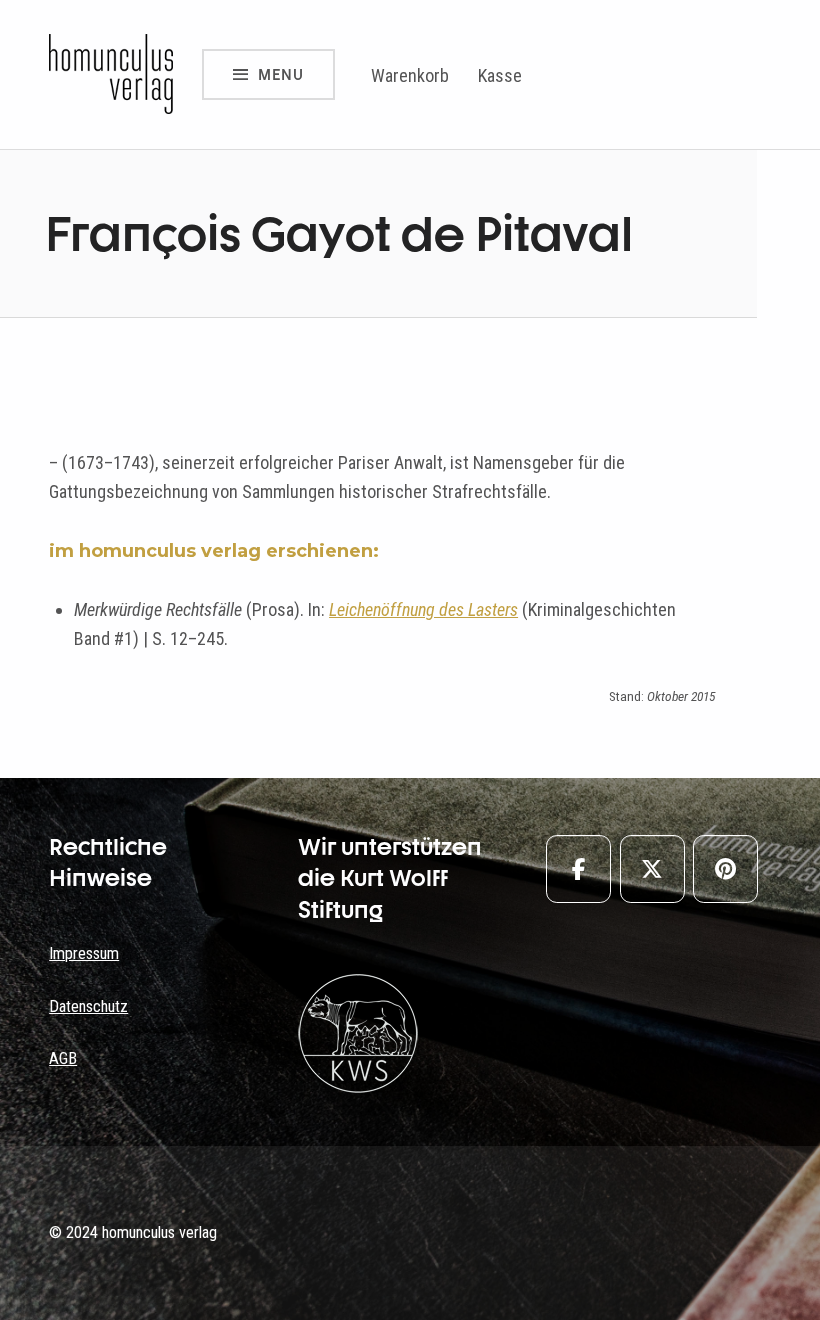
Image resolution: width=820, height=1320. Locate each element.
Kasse (500, 75)
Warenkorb (410, 75)
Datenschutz (88, 1006)
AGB (63, 1058)
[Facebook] (578, 869)
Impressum (84, 953)
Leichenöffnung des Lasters (423, 609)
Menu (281, 74)
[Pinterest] (725, 869)
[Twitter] (652, 869)
